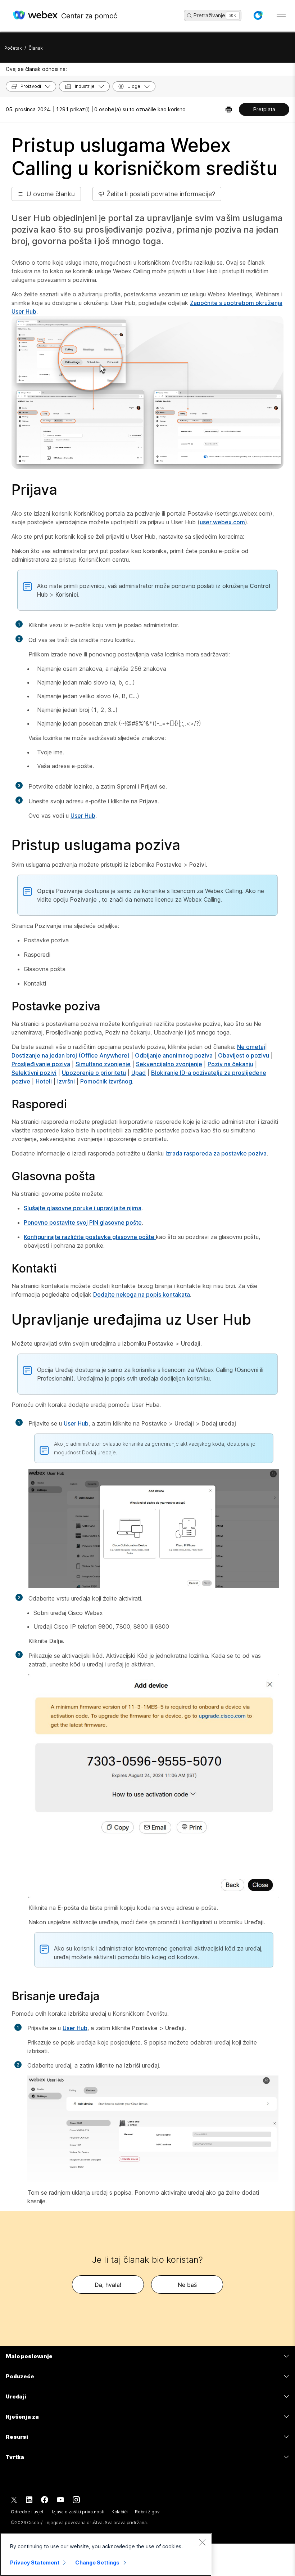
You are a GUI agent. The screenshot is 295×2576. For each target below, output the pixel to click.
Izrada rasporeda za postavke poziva (216, 1153)
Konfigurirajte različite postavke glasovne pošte (90, 1237)
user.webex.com (222, 522)
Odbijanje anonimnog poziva (174, 1055)
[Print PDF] (229, 109)
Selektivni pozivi (34, 1073)
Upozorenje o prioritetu (94, 1073)
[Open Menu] (281, 15)
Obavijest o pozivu (244, 1055)
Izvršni (66, 1081)
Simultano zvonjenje (103, 1064)
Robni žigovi (148, 2512)
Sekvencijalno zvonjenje (169, 1064)
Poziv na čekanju (230, 1064)
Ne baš (187, 2285)
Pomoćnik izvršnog (106, 1081)
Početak (13, 48)
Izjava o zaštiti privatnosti (78, 2512)
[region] (106, 2554)
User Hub (83, 816)
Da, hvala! (108, 2285)
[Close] (202, 2542)
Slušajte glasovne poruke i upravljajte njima (83, 1208)
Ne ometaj (251, 1047)
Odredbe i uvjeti (28, 2512)
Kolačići (120, 2512)
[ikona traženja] (190, 16)
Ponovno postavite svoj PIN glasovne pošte (83, 1222)
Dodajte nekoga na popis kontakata (142, 1294)
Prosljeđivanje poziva (41, 1064)
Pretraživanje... (212, 15)
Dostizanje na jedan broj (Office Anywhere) (71, 1055)
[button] (258, 15)
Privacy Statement (35, 2562)
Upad (139, 1073)
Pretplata (264, 109)
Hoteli (44, 1081)
